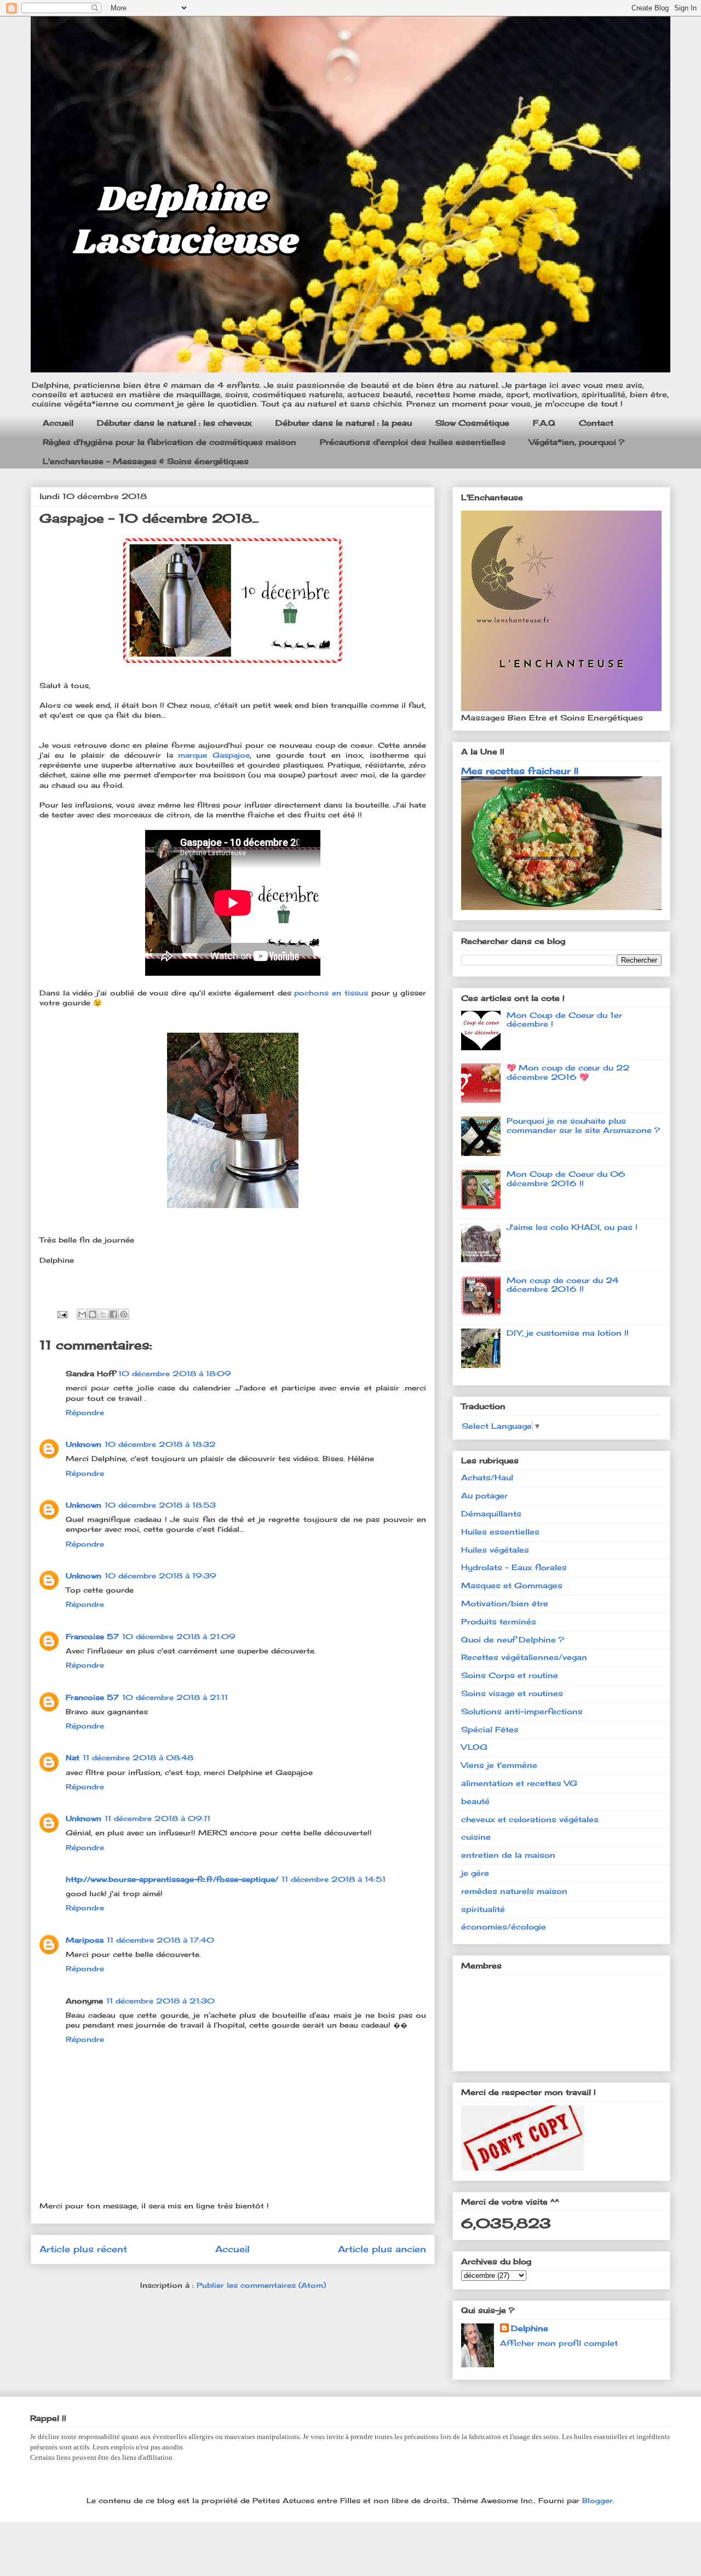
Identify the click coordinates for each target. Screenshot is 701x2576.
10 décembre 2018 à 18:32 (160, 1444)
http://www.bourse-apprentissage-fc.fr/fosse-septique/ (172, 1879)
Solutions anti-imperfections (522, 1711)
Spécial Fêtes (490, 1729)
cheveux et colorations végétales (530, 1819)
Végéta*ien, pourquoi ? (577, 442)
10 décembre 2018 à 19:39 (160, 1576)
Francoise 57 (92, 1636)
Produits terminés (499, 1621)
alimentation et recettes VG (519, 1783)
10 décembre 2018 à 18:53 (160, 1505)
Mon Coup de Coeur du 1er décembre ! (564, 1020)
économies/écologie (504, 1927)
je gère (475, 1873)
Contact (596, 423)
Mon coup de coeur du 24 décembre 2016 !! (563, 1285)
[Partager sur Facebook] (113, 1314)
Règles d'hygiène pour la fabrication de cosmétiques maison (169, 442)
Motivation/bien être (505, 1603)
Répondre (85, 1412)
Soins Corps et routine (510, 1675)
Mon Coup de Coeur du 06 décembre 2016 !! (566, 1178)
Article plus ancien (382, 2249)
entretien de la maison (508, 1855)
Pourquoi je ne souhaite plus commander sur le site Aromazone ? (583, 1125)
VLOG (474, 1747)
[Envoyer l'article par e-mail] (62, 1313)
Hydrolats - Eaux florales (514, 1567)
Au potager (484, 1495)
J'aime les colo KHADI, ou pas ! (572, 1227)
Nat (73, 1758)
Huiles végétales (495, 1550)
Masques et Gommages (512, 1585)
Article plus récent (83, 2249)
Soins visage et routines (512, 1693)
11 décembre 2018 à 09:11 (157, 1818)
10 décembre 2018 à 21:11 (175, 1697)
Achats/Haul (487, 1477)
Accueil (58, 423)
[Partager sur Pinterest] (124, 1314)
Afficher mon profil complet (559, 2343)
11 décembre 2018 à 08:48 (138, 1758)
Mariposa (85, 1940)
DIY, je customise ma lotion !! (568, 1333)
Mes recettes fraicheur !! (520, 771)
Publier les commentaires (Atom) (261, 2285)
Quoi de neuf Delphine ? (513, 1639)
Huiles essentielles (500, 1532)
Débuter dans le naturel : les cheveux (174, 423)
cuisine (476, 1837)
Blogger (597, 2500)
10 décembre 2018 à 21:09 (179, 1636)
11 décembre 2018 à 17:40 (160, 1940)
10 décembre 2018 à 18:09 (175, 1373)
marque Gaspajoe (214, 755)
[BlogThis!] (93, 1314)
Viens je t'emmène (499, 1765)
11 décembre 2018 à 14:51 (334, 1879)
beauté (475, 1801)
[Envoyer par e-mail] (82, 1314)
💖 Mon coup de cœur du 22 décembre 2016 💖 (568, 1072)
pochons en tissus (331, 993)
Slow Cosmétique (472, 423)
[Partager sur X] (103, 1314)
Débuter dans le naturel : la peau (344, 423)
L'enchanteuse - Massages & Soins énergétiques (146, 461)
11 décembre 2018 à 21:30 (160, 2001)
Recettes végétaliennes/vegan (524, 1657)
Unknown (84, 1444)
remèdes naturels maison (514, 1891)
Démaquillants (491, 1513)
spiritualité (483, 1909)
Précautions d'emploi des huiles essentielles (413, 442)
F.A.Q (544, 423)
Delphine (530, 2328)
